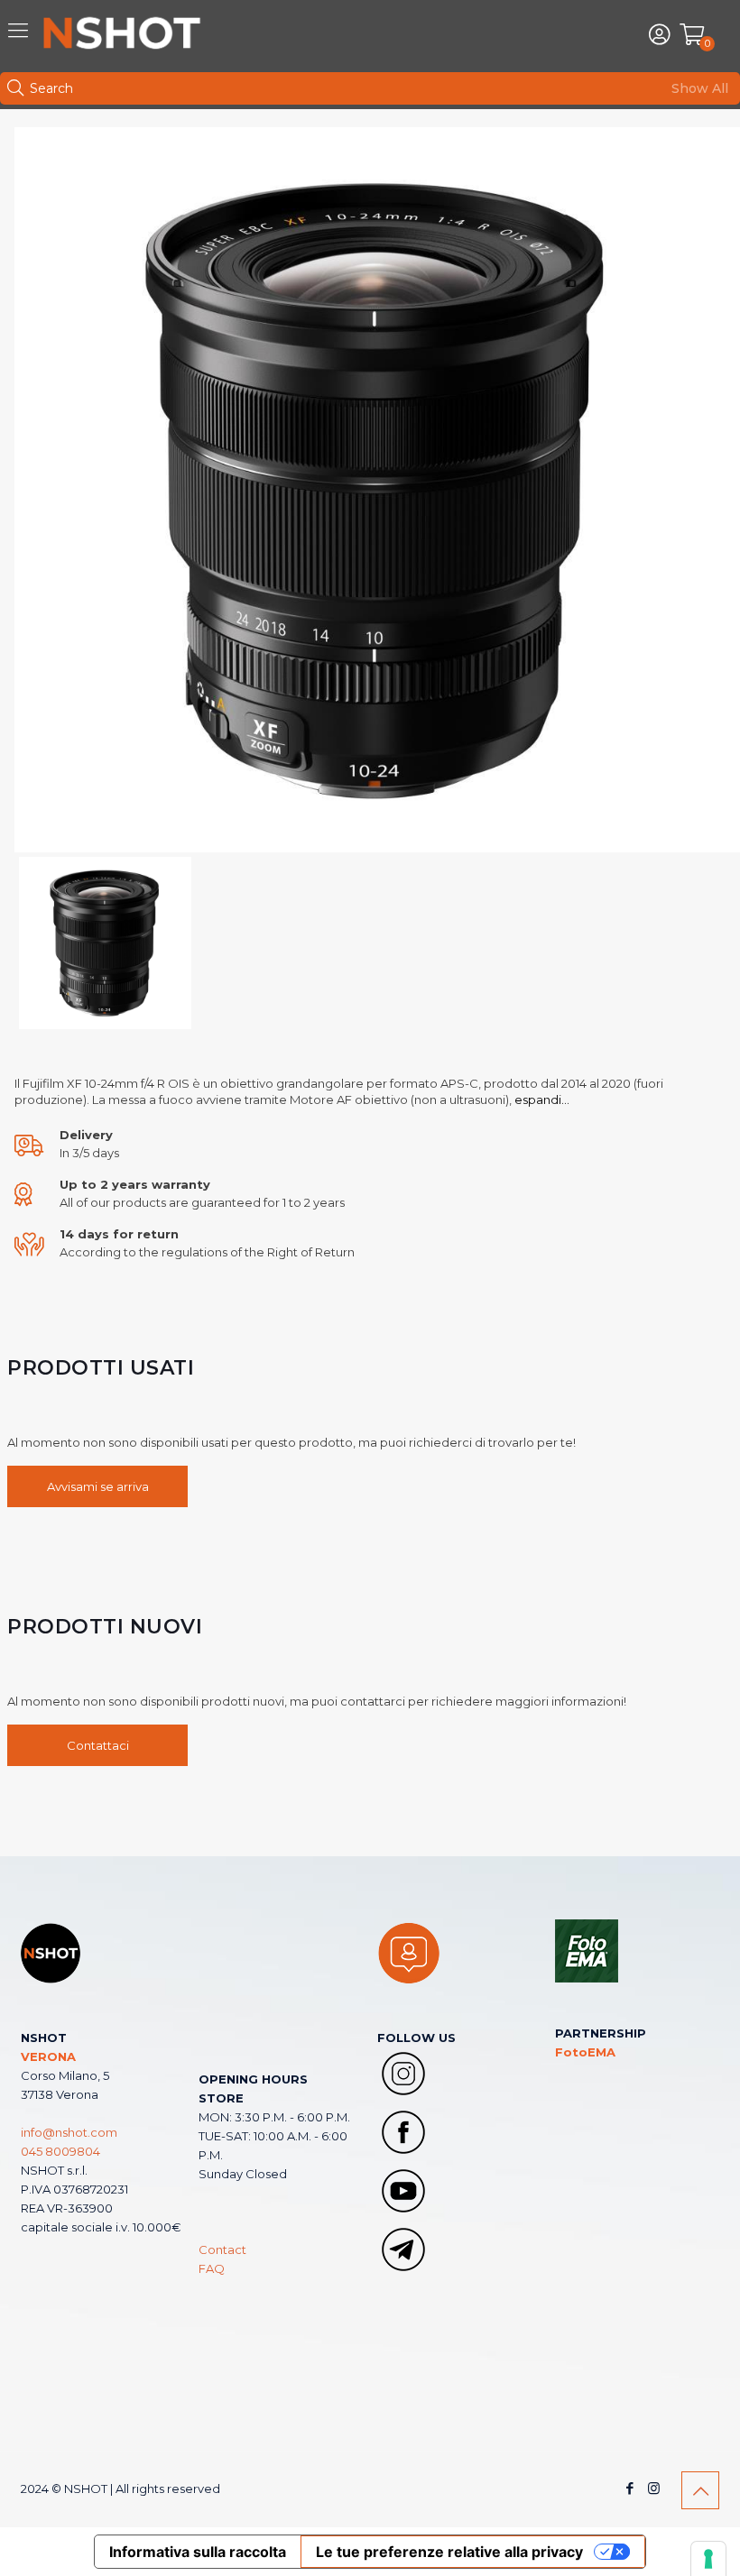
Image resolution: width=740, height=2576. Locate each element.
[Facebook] (629, 2488)
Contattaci (98, 1745)
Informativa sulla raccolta (198, 2552)
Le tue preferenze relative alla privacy (449, 2552)
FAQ (212, 2268)
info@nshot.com (69, 2132)
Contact (222, 2249)
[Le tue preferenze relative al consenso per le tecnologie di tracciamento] (708, 2559)
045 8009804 (60, 2151)
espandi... (542, 1099)
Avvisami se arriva (98, 1486)
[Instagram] (654, 2488)
